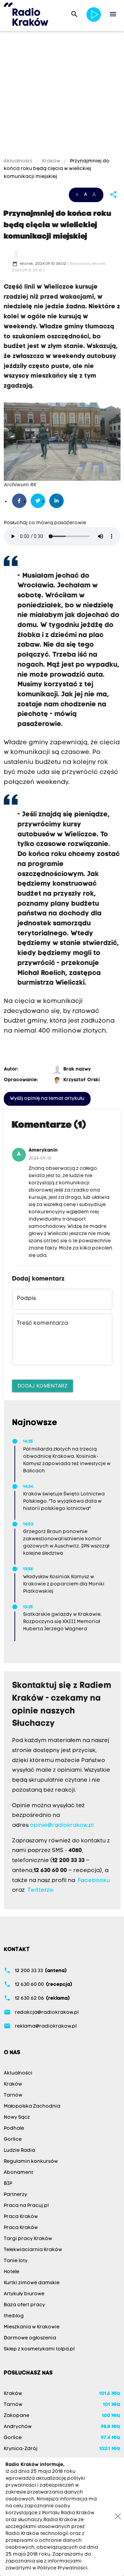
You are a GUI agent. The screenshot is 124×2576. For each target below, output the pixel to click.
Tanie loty (16, 2261)
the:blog (14, 2316)
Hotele (12, 2272)
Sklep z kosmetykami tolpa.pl (39, 2349)
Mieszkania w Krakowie (32, 2327)
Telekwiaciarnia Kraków (33, 2250)
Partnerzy (15, 2195)
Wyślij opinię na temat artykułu (47, 1099)
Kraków (51, 161)
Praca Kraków (21, 2217)
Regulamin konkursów (31, 2162)
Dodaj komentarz (43, 1386)
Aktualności (19, 161)
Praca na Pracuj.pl (26, 2206)
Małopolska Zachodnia (32, 2106)
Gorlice (13, 2140)
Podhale (14, 2129)
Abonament (18, 2173)
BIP (8, 2184)
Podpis (26, 1299)
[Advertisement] (62, 96)
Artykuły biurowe (24, 2294)
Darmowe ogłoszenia (30, 2338)
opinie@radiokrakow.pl (62, 1826)
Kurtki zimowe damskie (32, 2283)
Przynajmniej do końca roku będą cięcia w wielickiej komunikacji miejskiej (57, 169)
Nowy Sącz (17, 2117)
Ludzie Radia (19, 2151)
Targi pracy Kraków (28, 2239)
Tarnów (13, 2095)
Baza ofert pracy (24, 2305)
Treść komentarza (42, 1323)
